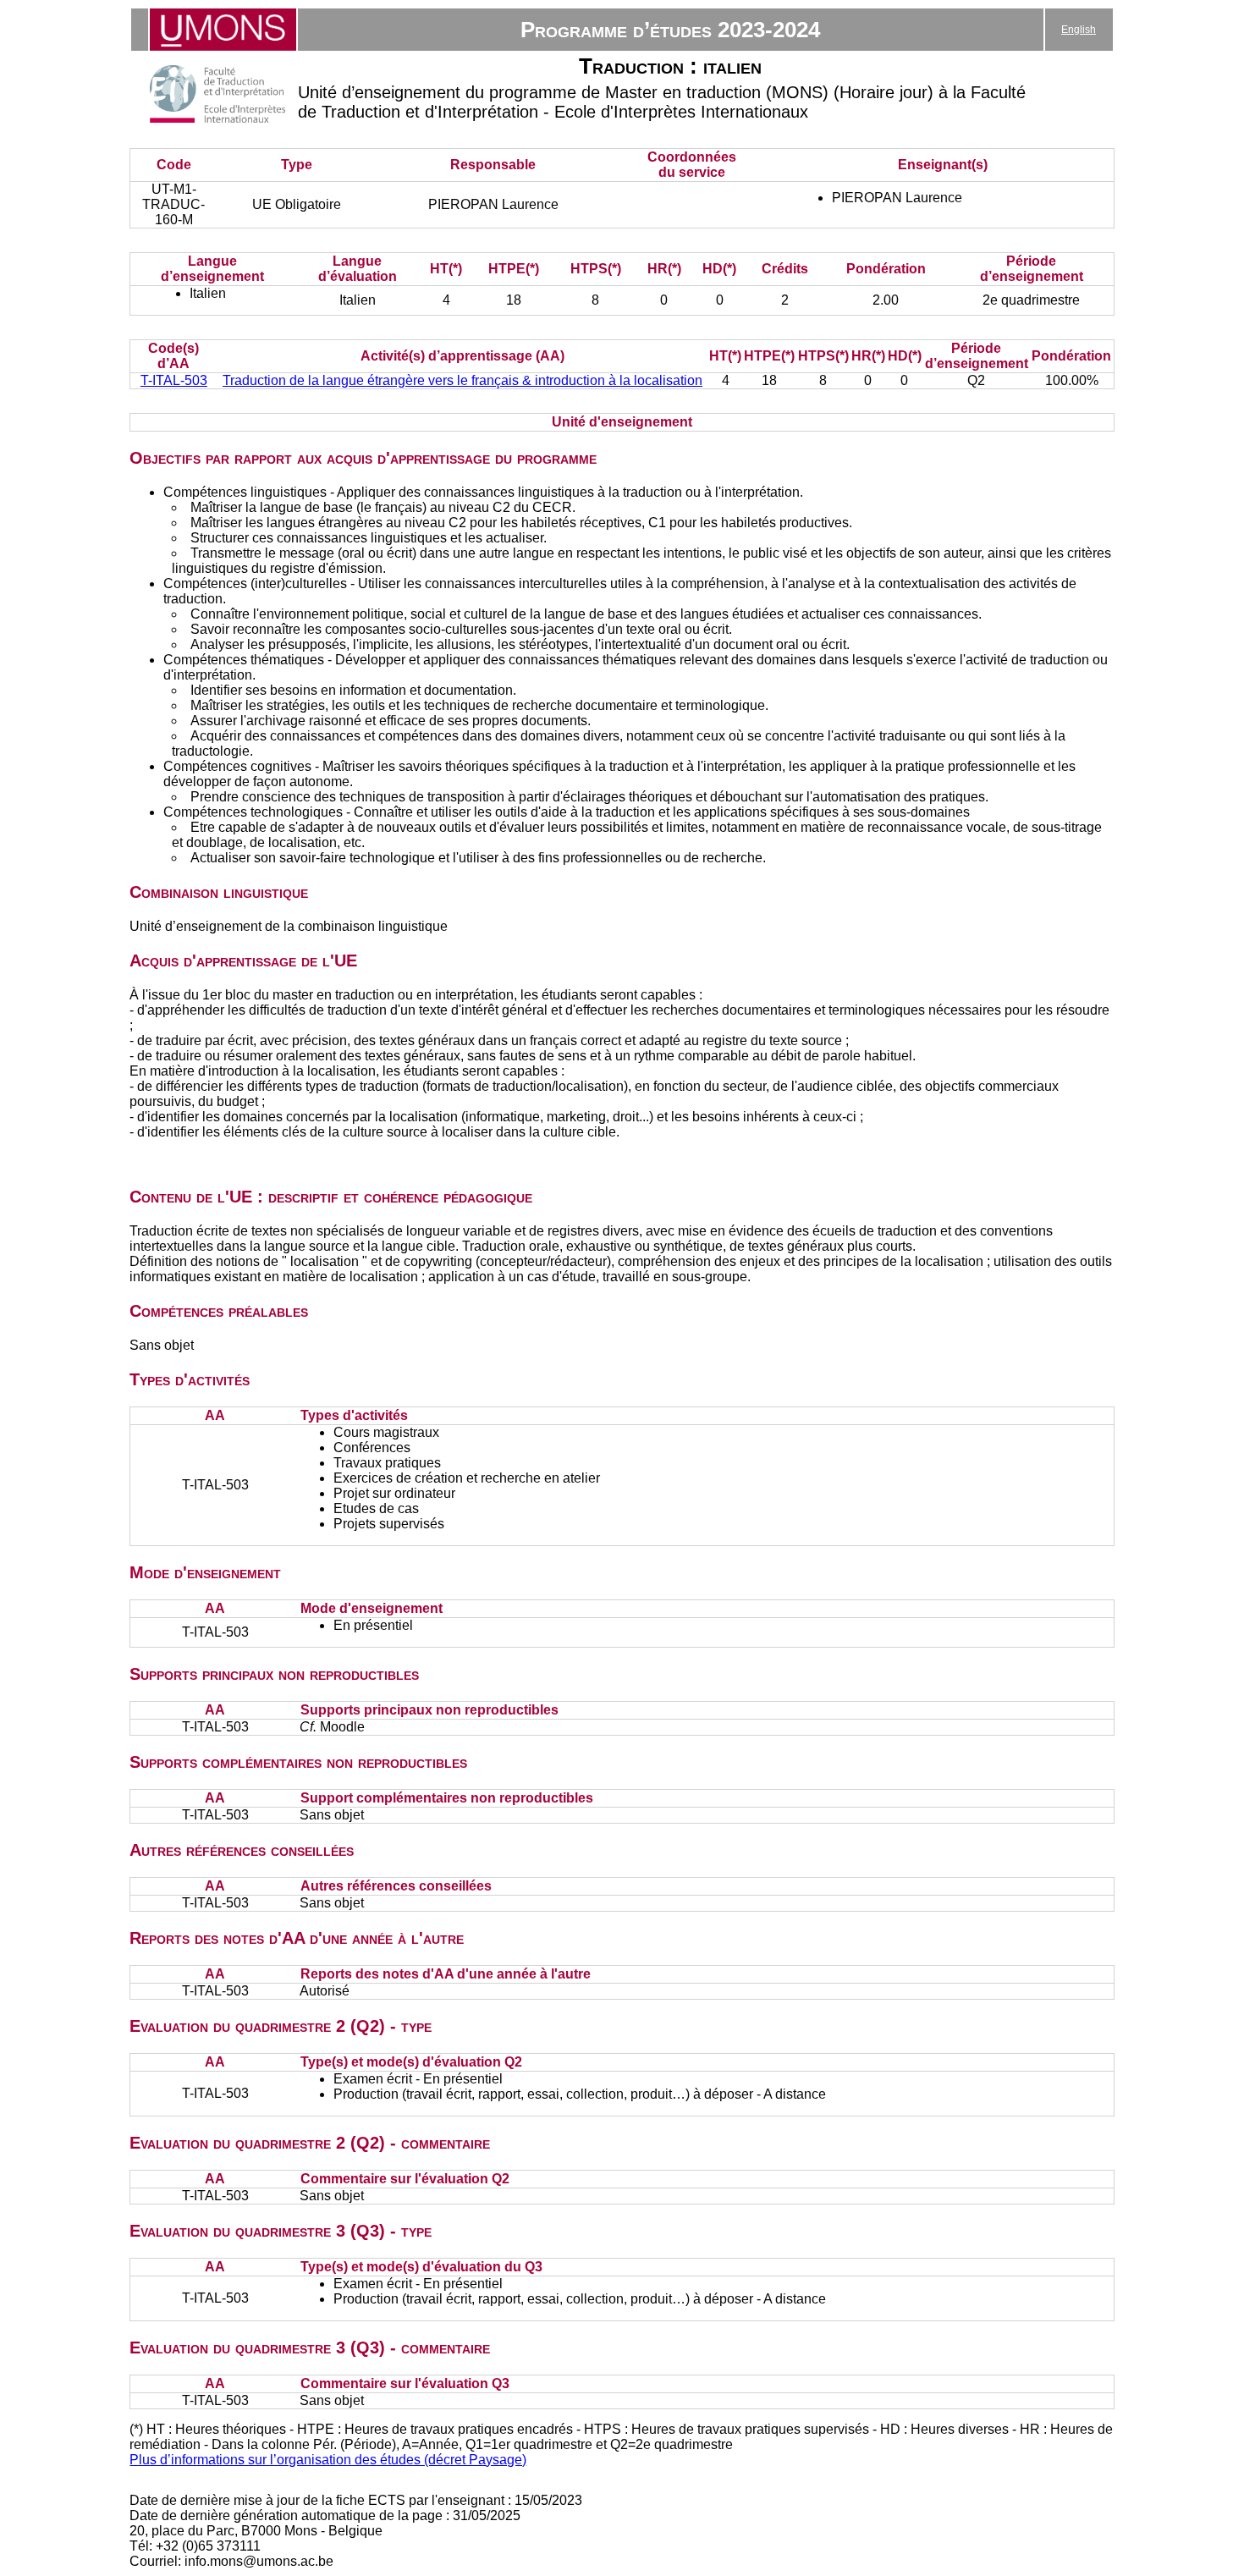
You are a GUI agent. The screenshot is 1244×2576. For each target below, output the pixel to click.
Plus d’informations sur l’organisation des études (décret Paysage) (328, 2460)
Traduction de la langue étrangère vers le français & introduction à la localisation (462, 380)
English (1079, 30)
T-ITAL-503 (174, 380)
